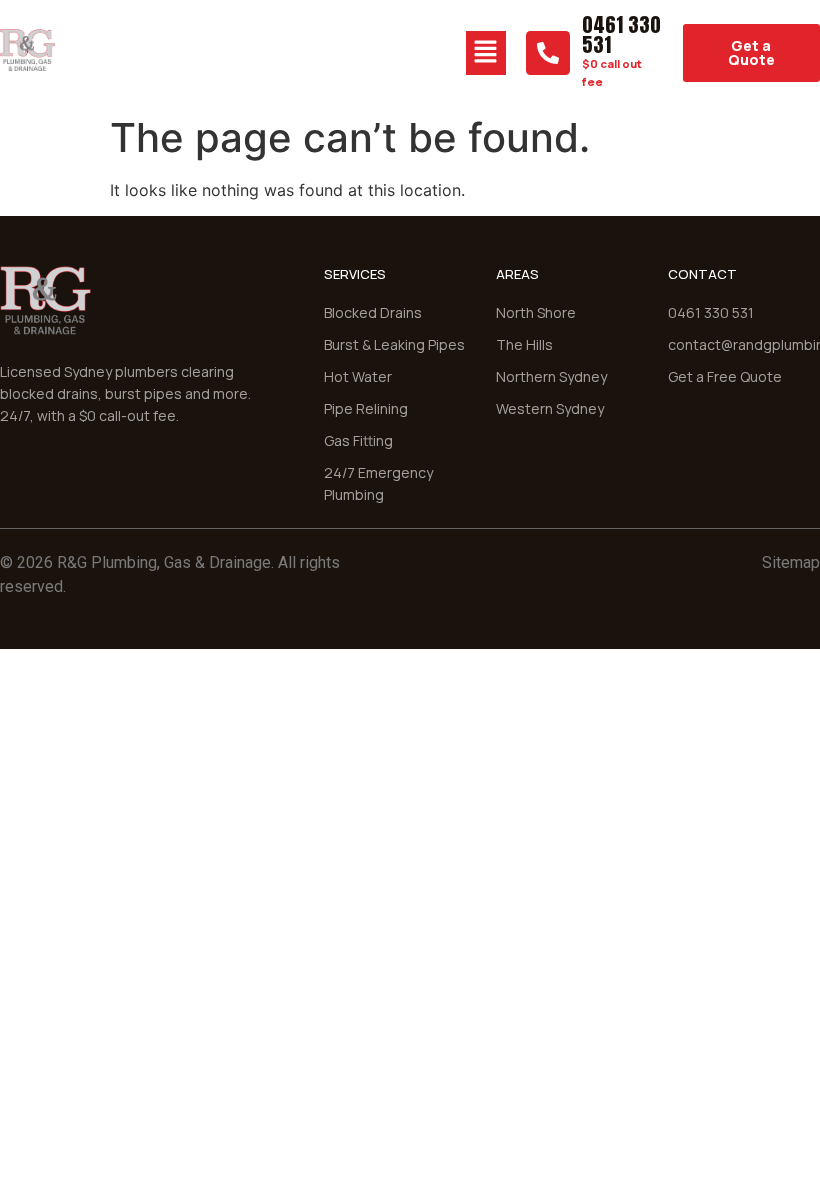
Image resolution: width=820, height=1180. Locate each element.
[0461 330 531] (548, 53)
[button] (486, 52)
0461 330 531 (621, 34)
